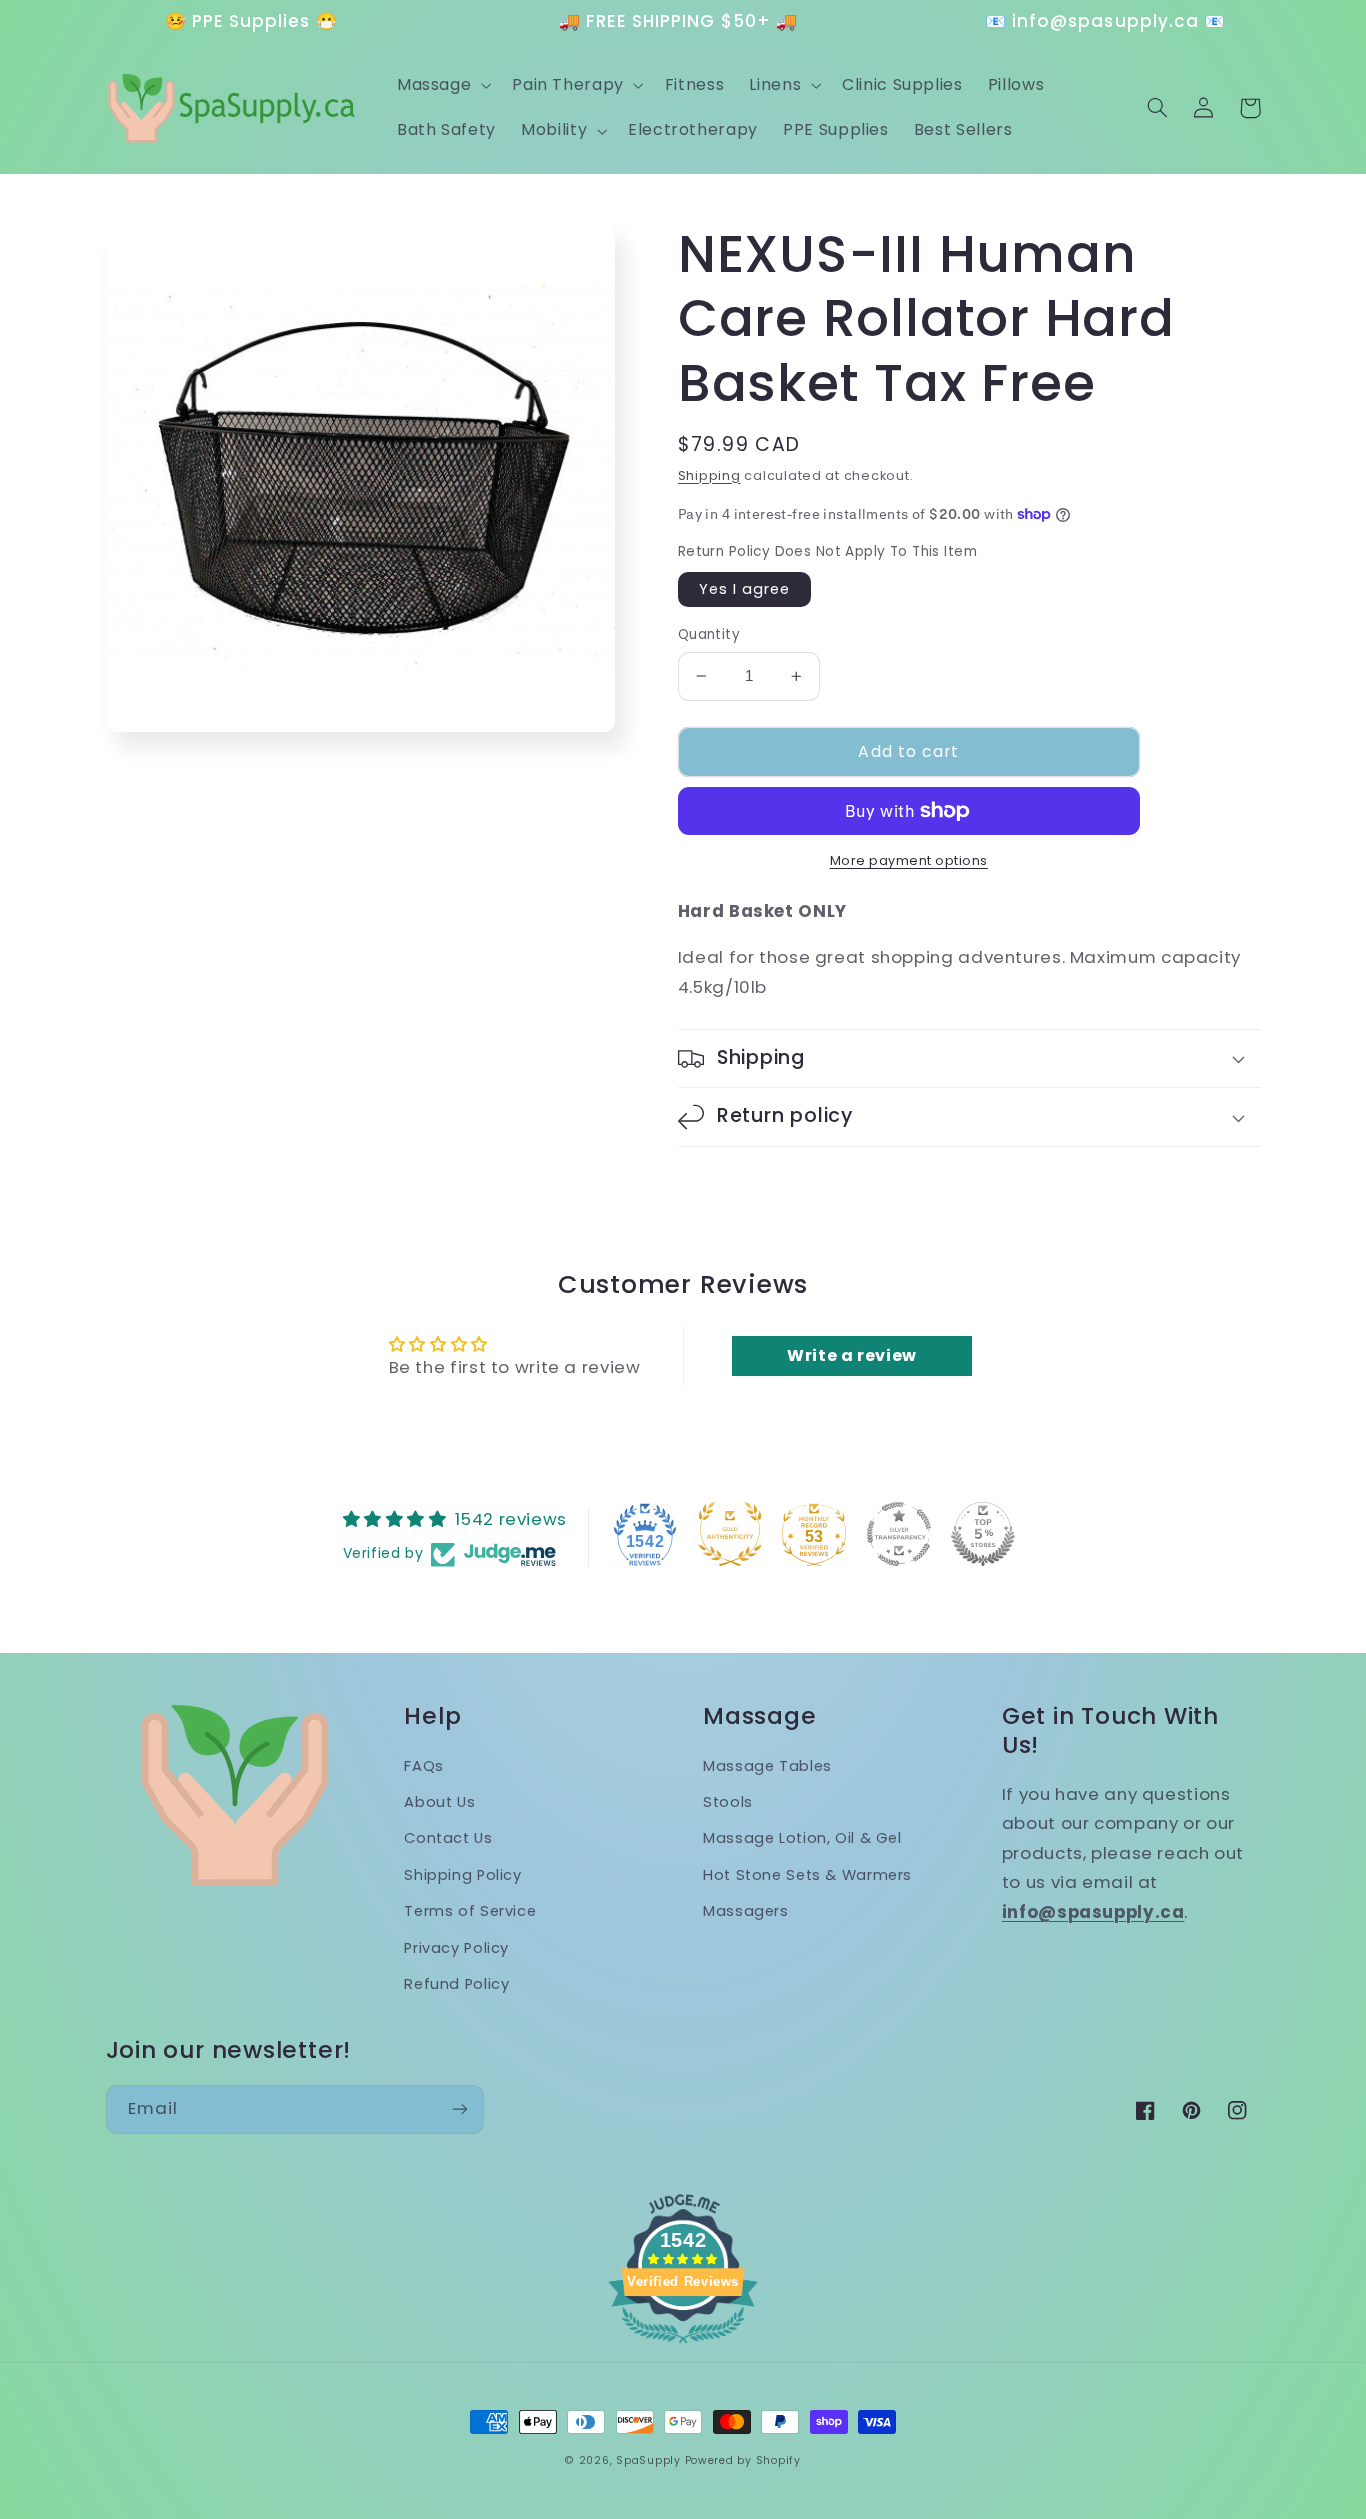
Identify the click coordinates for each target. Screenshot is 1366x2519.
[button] (441, 85)
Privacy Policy (456, 1948)
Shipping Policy (462, 1875)
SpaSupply (648, 2460)
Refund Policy (456, 1984)
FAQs (424, 1766)
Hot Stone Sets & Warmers (807, 1875)
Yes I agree (745, 589)
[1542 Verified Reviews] (683, 2346)
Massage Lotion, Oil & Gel (802, 1838)
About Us (439, 1802)
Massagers (746, 1911)
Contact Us (448, 1838)
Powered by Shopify (743, 2460)
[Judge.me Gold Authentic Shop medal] (730, 1534)
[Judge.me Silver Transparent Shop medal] (899, 1534)
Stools (728, 1802)
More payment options (909, 860)
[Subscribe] (459, 2109)
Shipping (709, 475)
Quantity (709, 634)
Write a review (852, 1355)
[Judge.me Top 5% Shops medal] (983, 1534)
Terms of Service (470, 1911)
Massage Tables (767, 1766)
